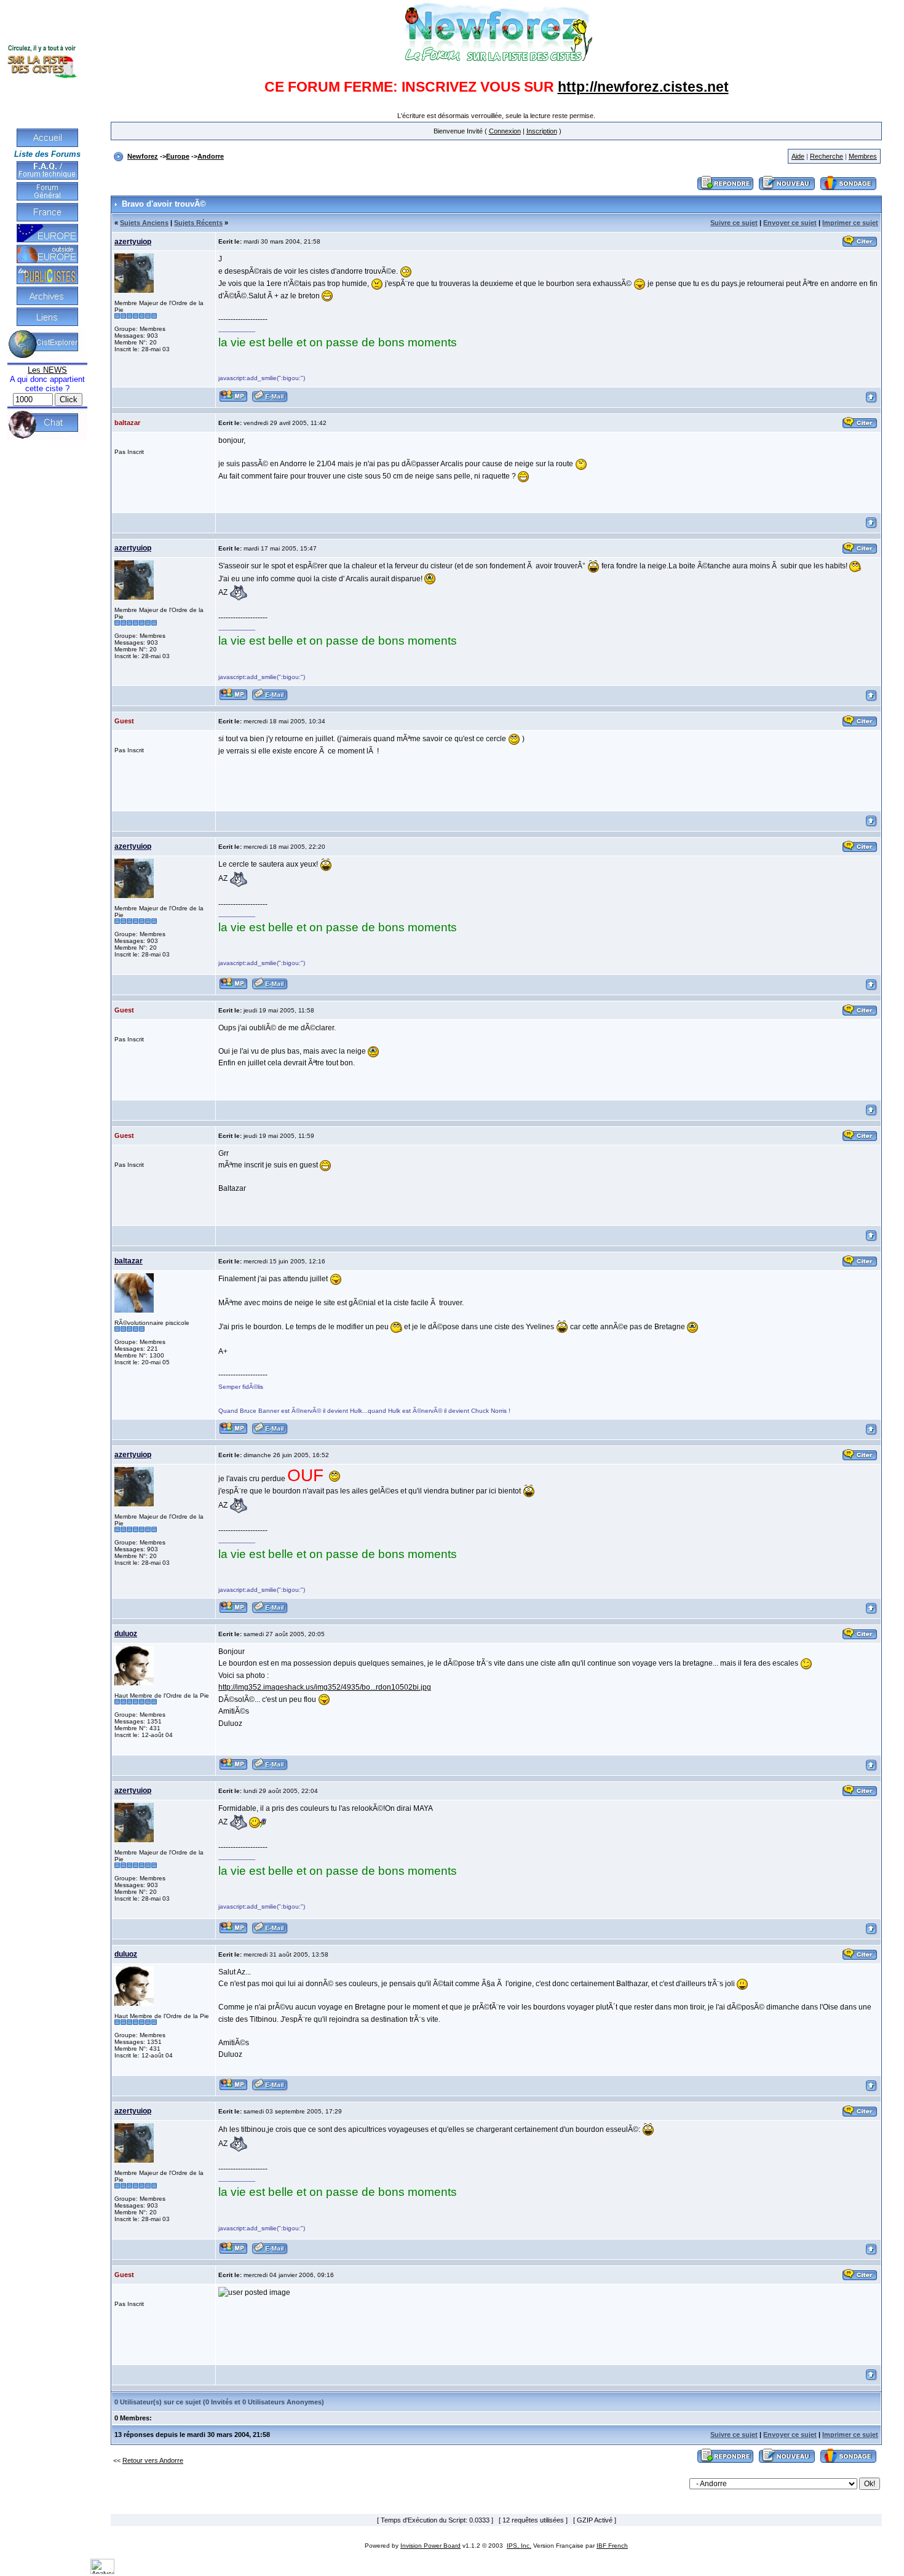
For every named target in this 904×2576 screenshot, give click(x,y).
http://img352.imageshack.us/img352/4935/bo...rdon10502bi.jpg (325, 1687)
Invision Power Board (430, 2546)
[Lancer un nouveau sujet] (787, 191)
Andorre (211, 156)
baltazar (129, 1261)
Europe (178, 156)
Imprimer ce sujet (850, 223)
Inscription (542, 131)
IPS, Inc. (519, 2546)
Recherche (827, 156)
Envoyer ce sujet (790, 223)
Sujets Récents (198, 223)
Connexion (505, 131)
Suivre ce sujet (734, 223)
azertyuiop (133, 242)
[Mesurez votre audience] (102, 2572)
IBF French (612, 2546)
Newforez (143, 156)
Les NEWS (47, 370)
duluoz (126, 1634)
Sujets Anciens (144, 223)
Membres (863, 156)
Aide (798, 156)
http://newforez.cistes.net (643, 87)
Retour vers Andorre (153, 2460)
